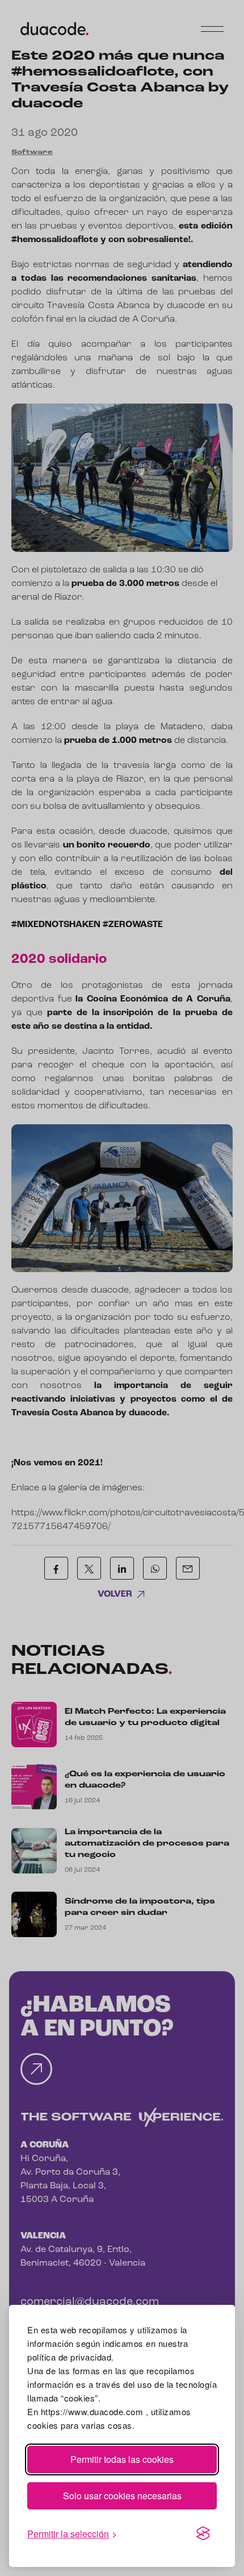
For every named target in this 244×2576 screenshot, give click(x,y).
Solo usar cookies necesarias (122, 2496)
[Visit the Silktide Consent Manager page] (203, 2534)
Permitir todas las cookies (122, 2459)
